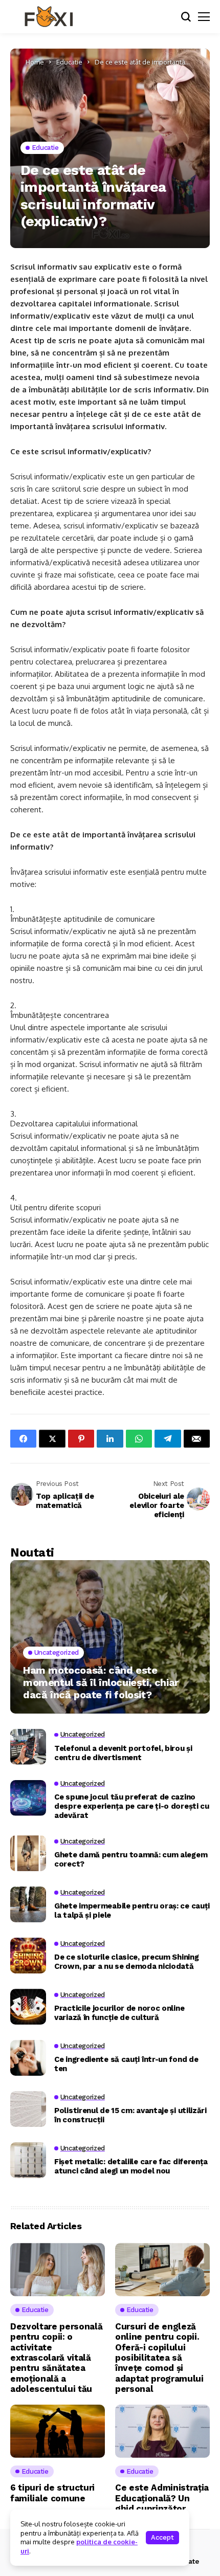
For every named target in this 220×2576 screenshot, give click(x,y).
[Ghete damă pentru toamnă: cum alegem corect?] (28, 1853)
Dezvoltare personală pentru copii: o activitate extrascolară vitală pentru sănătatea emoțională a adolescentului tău (56, 2358)
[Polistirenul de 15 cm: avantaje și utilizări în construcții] (28, 2109)
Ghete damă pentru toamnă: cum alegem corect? (131, 1859)
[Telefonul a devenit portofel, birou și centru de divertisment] (28, 1747)
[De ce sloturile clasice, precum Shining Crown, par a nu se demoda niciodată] (28, 1956)
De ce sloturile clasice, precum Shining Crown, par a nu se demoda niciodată (126, 1962)
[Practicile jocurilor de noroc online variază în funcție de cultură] (28, 2007)
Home (35, 62)
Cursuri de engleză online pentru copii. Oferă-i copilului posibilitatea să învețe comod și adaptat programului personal (159, 2358)
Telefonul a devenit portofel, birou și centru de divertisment (123, 1753)
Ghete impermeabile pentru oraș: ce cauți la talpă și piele (132, 1911)
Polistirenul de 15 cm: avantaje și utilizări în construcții (130, 2115)
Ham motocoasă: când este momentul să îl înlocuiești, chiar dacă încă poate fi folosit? (101, 1682)
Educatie (69, 62)
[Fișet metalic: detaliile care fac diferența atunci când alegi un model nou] (28, 2160)
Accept (162, 2537)
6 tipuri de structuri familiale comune (52, 2493)
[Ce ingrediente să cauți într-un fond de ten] (28, 2058)
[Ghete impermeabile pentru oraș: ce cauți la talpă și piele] (28, 1904)
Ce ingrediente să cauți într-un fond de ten (126, 2064)
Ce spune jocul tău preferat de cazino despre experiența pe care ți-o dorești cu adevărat (132, 1806)
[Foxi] (49, 17)
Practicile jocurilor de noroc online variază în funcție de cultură (119, 2013)
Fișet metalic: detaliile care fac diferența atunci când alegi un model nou (131, 2166)
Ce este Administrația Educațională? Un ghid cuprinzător (162, 2498)
